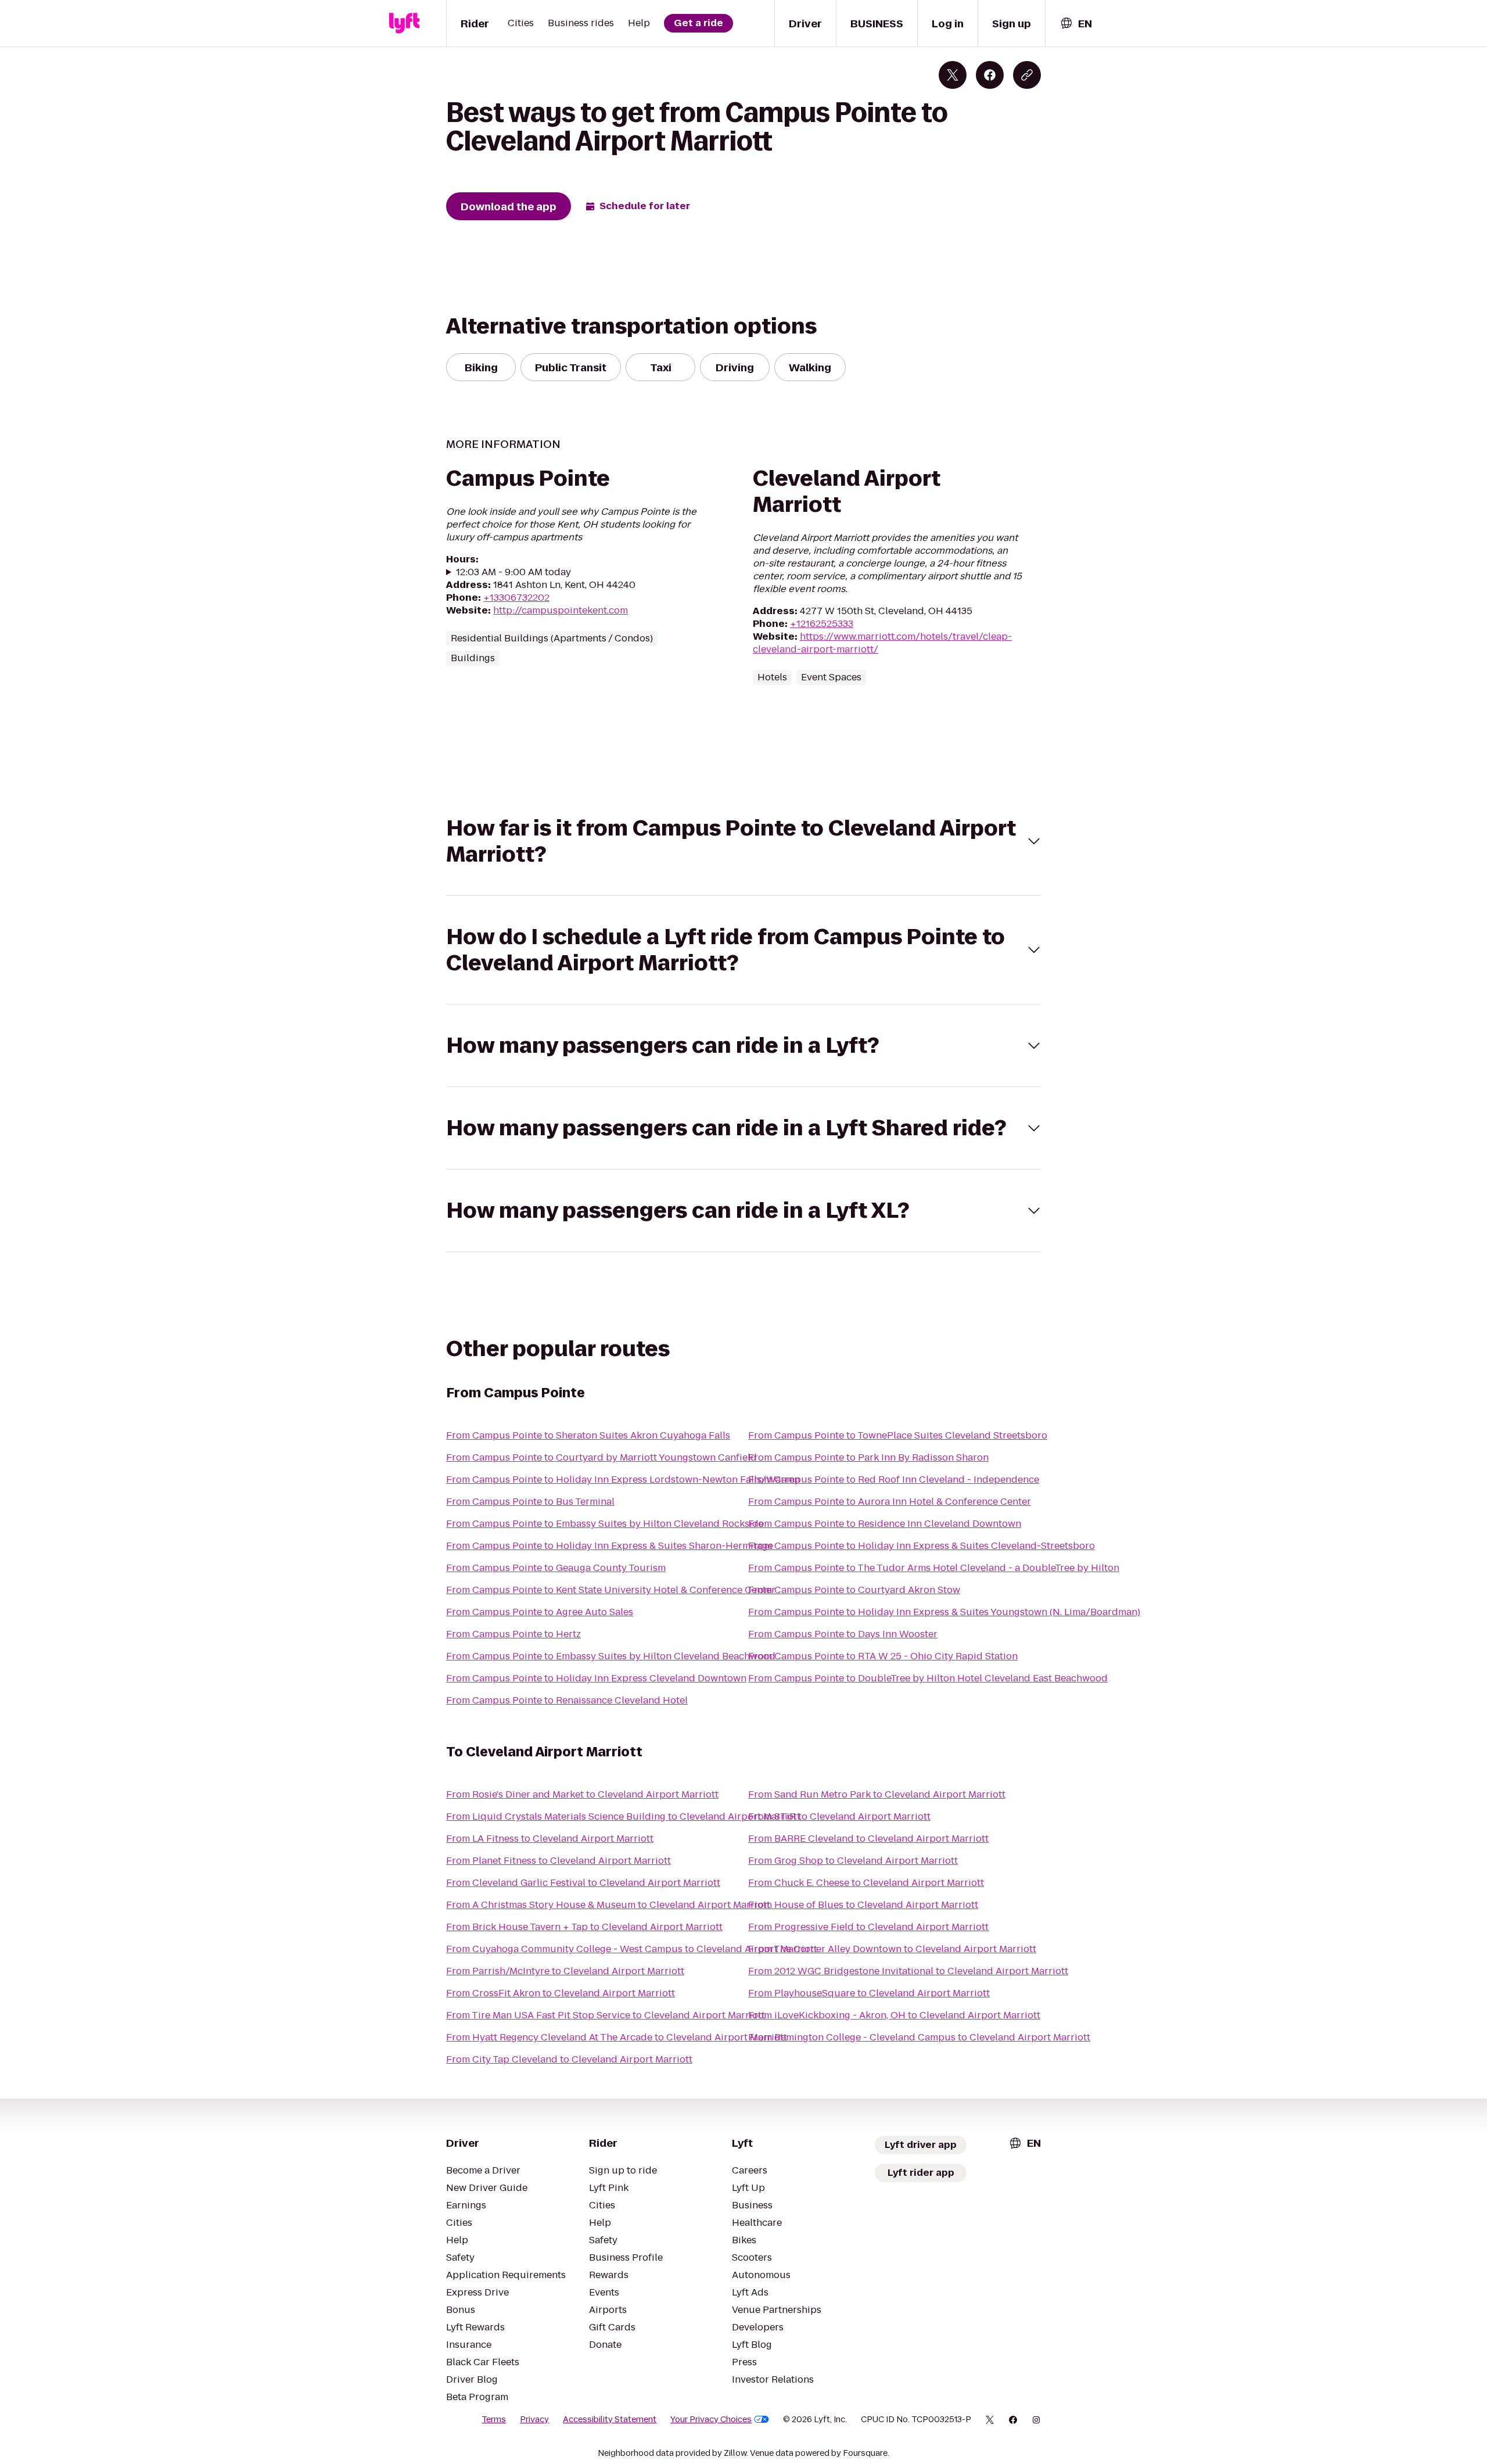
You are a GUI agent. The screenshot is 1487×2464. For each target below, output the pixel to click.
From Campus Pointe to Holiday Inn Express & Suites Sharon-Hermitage (610, 1546)
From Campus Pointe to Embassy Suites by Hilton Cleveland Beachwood (611, 1656)
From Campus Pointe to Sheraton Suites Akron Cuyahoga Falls (588, 1435)
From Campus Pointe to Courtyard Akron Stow (854, 1590)
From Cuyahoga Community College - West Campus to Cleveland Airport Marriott (632, 1949)
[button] (743, 841)
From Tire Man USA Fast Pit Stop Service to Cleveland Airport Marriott (606, 2015)
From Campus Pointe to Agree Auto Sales (540, 1612)
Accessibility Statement (610, 2419)
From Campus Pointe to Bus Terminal (530, 1502)
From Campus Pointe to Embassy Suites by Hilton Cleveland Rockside (605, 1524)
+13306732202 (516, 598)
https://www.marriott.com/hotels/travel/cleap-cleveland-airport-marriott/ (882, 643)
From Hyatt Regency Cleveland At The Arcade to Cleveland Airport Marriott (617, 2037)
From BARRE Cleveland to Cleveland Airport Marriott (868, 1839)
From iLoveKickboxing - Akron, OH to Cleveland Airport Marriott (894, 2015)
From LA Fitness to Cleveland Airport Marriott (550, 1839)
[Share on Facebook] (990, 75)
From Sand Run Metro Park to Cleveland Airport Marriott (877, 1794)
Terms (494, 2419)
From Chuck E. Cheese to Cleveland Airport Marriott (866, 1883)
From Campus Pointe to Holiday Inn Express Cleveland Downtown (596, 1678)
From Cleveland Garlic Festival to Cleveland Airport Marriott (583, 1883)
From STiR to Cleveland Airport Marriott (839, 1816)
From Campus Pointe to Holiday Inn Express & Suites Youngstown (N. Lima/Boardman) (944, 1612)
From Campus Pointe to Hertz (513, 1634)
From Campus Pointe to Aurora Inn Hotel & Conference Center (890, 1502)
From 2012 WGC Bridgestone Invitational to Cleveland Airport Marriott (908, 1971)
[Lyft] (404, 23)
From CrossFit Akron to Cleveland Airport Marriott (561, 1993)
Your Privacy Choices (711, 2419)
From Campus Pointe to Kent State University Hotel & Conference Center (611, 1590)
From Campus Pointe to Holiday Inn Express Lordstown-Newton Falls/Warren (623, 1480)
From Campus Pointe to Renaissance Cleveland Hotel (567, 1700)
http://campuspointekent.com (561, 610)
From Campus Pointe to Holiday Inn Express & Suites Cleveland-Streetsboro (922, 1546)
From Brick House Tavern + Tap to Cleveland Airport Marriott (584, 1927)
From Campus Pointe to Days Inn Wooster (843, 1634)
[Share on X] (953, 75)
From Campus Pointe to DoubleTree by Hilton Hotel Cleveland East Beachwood (928, 1678)
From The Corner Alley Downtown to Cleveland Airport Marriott (892, 1949)
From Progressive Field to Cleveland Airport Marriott (868, 1927)
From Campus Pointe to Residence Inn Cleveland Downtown (885, 1524)
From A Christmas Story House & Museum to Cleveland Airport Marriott (608, 1905)
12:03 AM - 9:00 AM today (513, 572)
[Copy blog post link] (1027, 75)
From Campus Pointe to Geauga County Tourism (556, 1568)
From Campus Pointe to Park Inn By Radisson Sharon (868, 1457)
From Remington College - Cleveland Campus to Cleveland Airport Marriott (919, 2037)
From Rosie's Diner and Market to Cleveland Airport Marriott (582, 1794)
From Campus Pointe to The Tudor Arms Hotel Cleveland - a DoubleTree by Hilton (934, 1568)
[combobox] (1076, 24)
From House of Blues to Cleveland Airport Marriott (863, 1905)
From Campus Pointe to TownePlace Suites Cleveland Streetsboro (898, 1435)
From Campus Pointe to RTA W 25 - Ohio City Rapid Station (883, 1656)
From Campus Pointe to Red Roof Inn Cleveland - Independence (894, 1480)
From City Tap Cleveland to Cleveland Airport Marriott (569, 2059)
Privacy (534, 2419)
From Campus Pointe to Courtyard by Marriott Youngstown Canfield (601, 1457)
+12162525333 (822, 624)
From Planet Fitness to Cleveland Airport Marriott (558, 1861)
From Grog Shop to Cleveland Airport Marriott (853, 1861)
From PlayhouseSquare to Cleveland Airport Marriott (869, 1993)
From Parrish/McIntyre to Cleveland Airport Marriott (565, 1971)
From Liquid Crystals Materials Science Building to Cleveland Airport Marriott (623, 1816)
